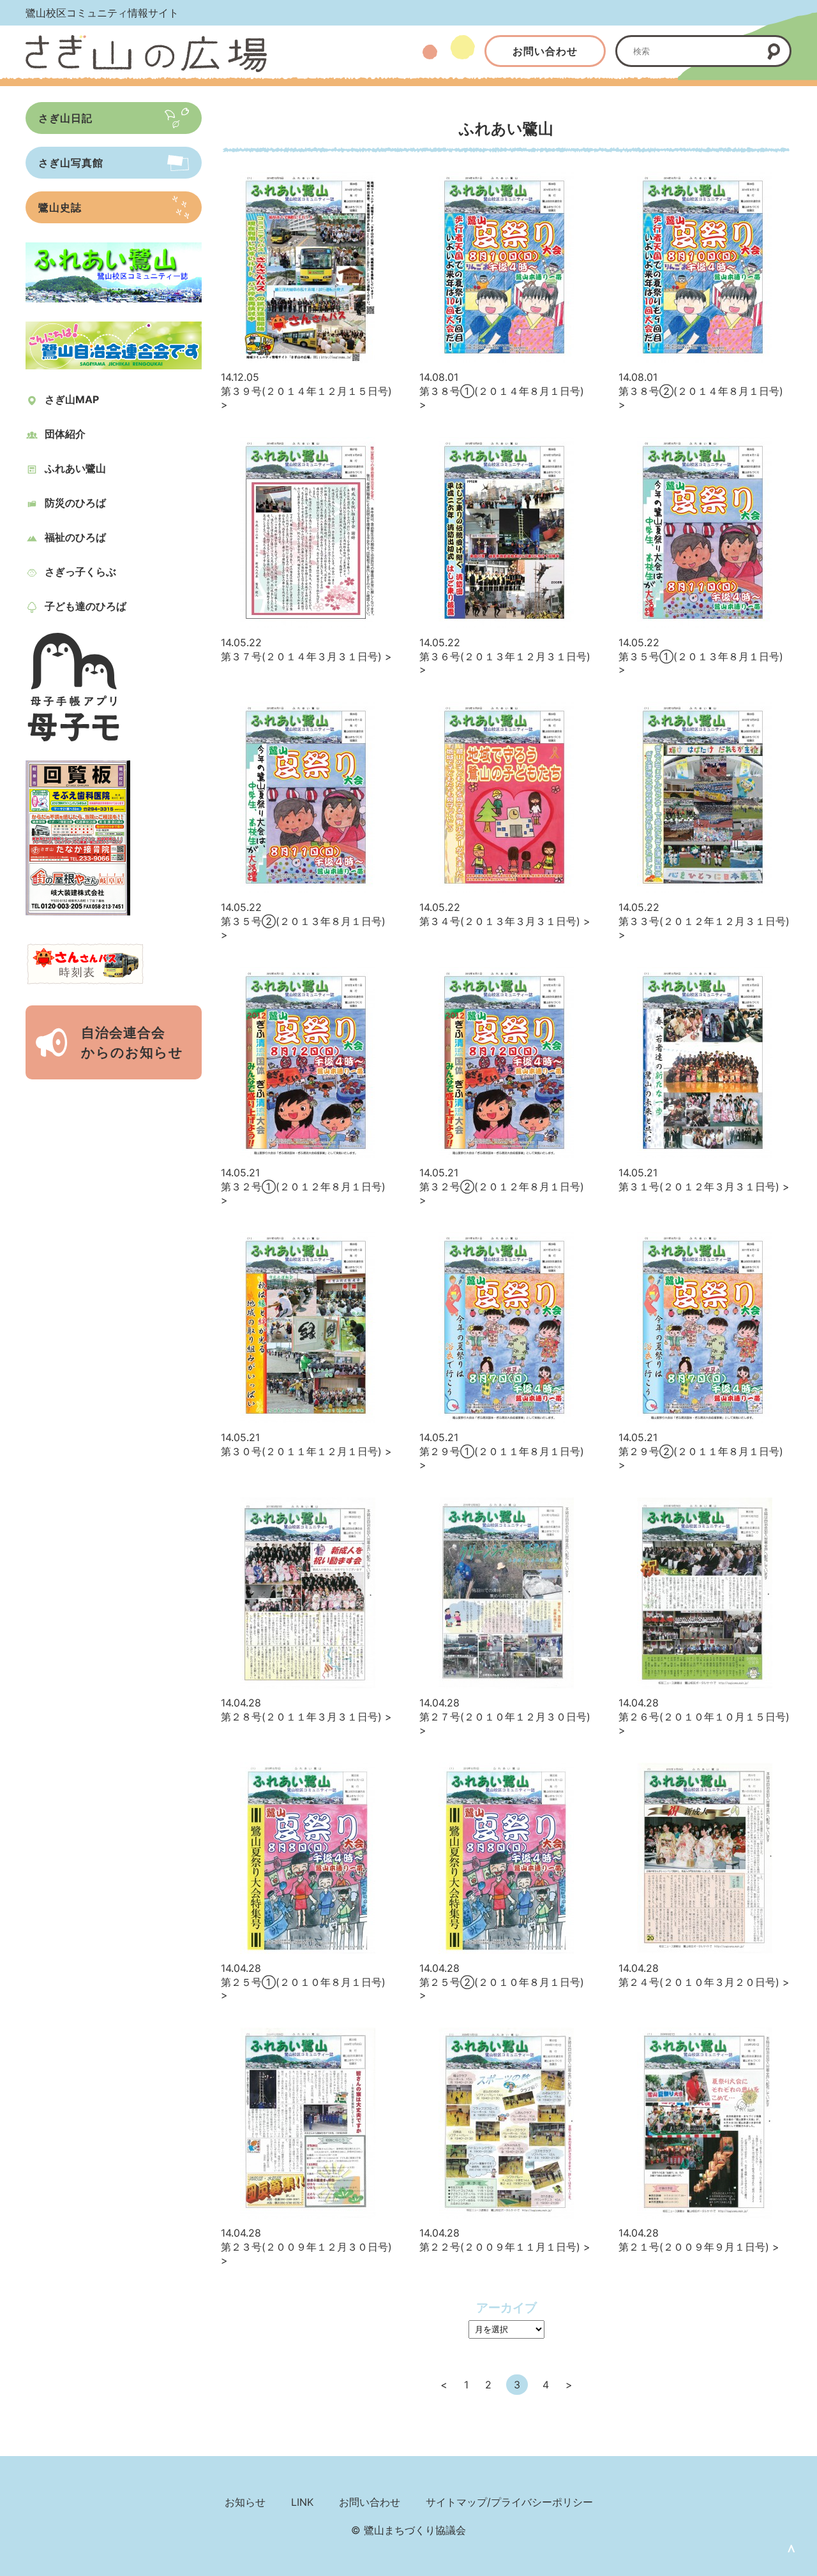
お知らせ (245, 2502)
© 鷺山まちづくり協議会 (408, 2530)
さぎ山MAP (72, 399)
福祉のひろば (75, 537)
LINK (302, 2502)
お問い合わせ (545, 51)
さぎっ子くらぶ (80, 572)
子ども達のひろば (86, 606)
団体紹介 (65, 434)
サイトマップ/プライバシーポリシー (509, 2502)
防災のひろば (75, 503)
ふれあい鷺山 (75, 468)
